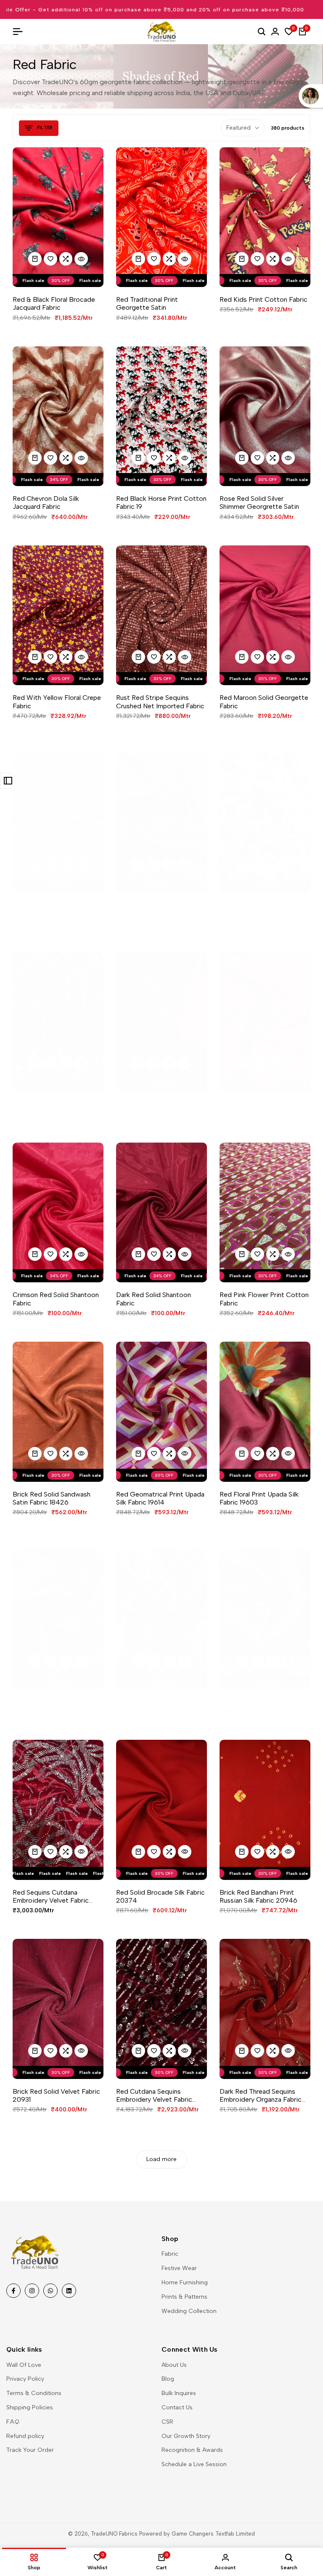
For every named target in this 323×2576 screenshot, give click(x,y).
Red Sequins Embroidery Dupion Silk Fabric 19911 (50, 1706)
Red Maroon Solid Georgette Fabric (264, 702)
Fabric (170, 2254)
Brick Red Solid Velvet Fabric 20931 (56, 2095)
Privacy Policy (25, 2379)
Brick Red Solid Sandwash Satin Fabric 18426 (52, 1498)
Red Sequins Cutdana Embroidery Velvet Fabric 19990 (51, 1896)
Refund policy (25, 2436)
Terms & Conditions (34, 2393)
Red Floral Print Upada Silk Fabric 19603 (259, 1498)
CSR (167, 2422)
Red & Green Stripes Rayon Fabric (157, 909)
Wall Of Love (24, 2365)
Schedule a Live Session (194, 2464)
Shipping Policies (30, 2407)
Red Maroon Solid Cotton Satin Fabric (155, 1108)
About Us (174, 2365)
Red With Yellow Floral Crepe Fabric (57, 702)
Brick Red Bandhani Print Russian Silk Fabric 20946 (258, 1896)
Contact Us (177, 2407)
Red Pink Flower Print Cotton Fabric (264, 1299)
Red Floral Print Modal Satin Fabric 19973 (261, 1706)
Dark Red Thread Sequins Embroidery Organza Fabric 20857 (261, 2095)
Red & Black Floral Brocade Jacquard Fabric (54, 303)
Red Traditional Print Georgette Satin (147, 303)
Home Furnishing (185, 2282)
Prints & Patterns (184, 2297)
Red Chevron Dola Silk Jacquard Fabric (46, 502)
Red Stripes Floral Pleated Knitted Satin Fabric (52, 909)
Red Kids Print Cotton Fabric (263, 299)
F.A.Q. (13, 2422)
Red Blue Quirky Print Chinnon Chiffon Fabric (265, 909)
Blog (168, 2379)
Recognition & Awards (192, 2450)
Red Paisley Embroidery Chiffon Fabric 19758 (152, 1706)
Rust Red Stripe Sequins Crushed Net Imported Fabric (160, 702)
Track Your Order (30, 2450)
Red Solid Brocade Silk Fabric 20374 (160, 1896)
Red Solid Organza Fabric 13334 (258, 1108)
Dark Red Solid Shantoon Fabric (154, 1299)
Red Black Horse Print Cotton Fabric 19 (161, 502)
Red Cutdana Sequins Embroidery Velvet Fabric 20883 (154, 2095)
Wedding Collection (189, 2311)
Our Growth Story (186, 2436)
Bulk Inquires (179, 2393)
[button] (50, 259)
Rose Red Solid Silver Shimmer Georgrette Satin (259, 502)
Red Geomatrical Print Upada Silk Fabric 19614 (160, 1498)
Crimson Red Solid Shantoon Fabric (56, 1299)
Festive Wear (179, 2268)
